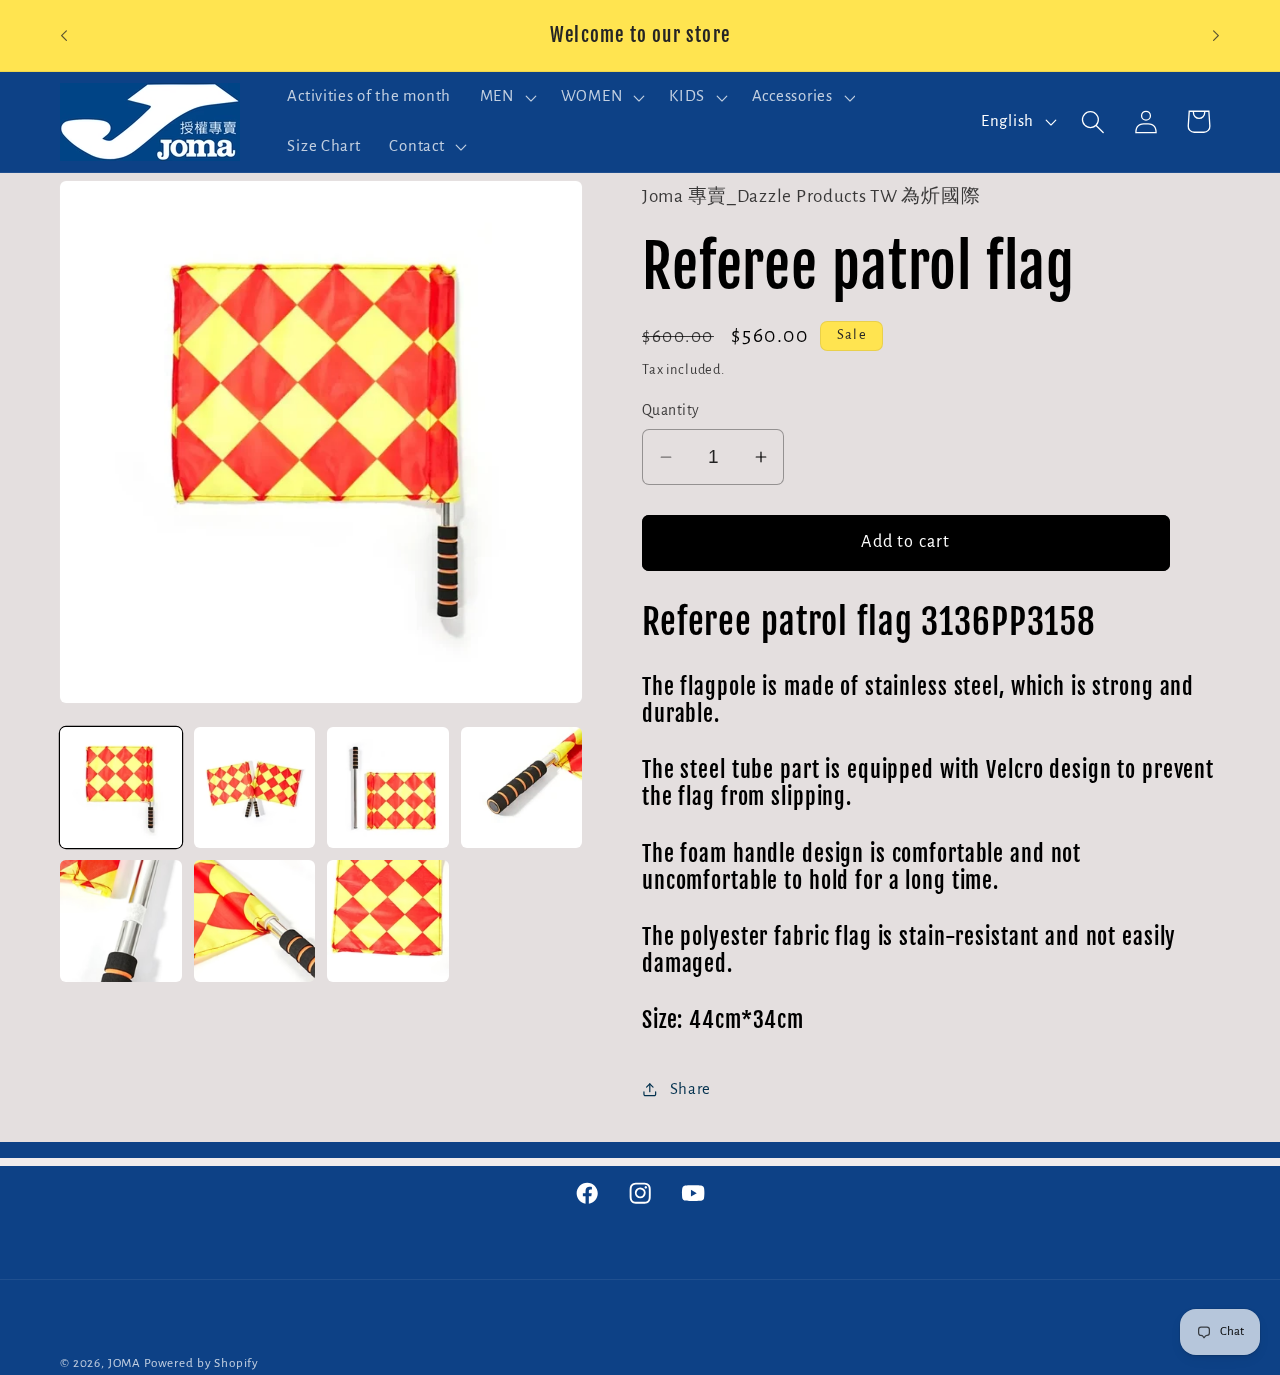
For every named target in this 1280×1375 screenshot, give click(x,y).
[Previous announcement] (64, 36)
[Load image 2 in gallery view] (255, 788)
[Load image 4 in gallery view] (522, 788)
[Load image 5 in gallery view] (121, 921)
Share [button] (690, 1089)
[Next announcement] (1216, 36)
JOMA (124, 1363)
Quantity (671, 410)
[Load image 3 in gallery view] (388, 788)
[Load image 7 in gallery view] (388, 921)
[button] (505, 97)
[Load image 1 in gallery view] (121, 788)
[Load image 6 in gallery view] (255, 921)
